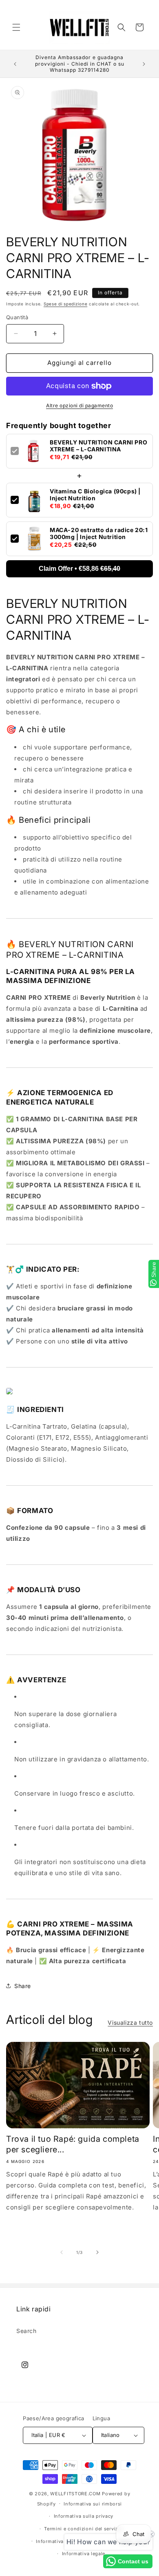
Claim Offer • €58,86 (79, 569)
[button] (16, 27)
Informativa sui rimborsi (93, 2504)
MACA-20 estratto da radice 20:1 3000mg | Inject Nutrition (99, 533)
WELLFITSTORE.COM (75, 2494)
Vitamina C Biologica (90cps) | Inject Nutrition (95, 495)
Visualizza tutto (130, 2023)
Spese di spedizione (65, 304)
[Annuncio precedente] (15, 64)
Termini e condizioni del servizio (83, 2529)
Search (26, 2331)
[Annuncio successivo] (144, 64)
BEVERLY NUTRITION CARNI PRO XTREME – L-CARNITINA (98, 446)
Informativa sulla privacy (84, 2516)
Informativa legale (84, 2554)
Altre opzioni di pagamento (79, 405)
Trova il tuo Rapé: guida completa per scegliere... (73, 2144)
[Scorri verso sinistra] (62, 2252)
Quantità (17, 317)
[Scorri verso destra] (97, 2252)
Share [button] (23, 1986)
